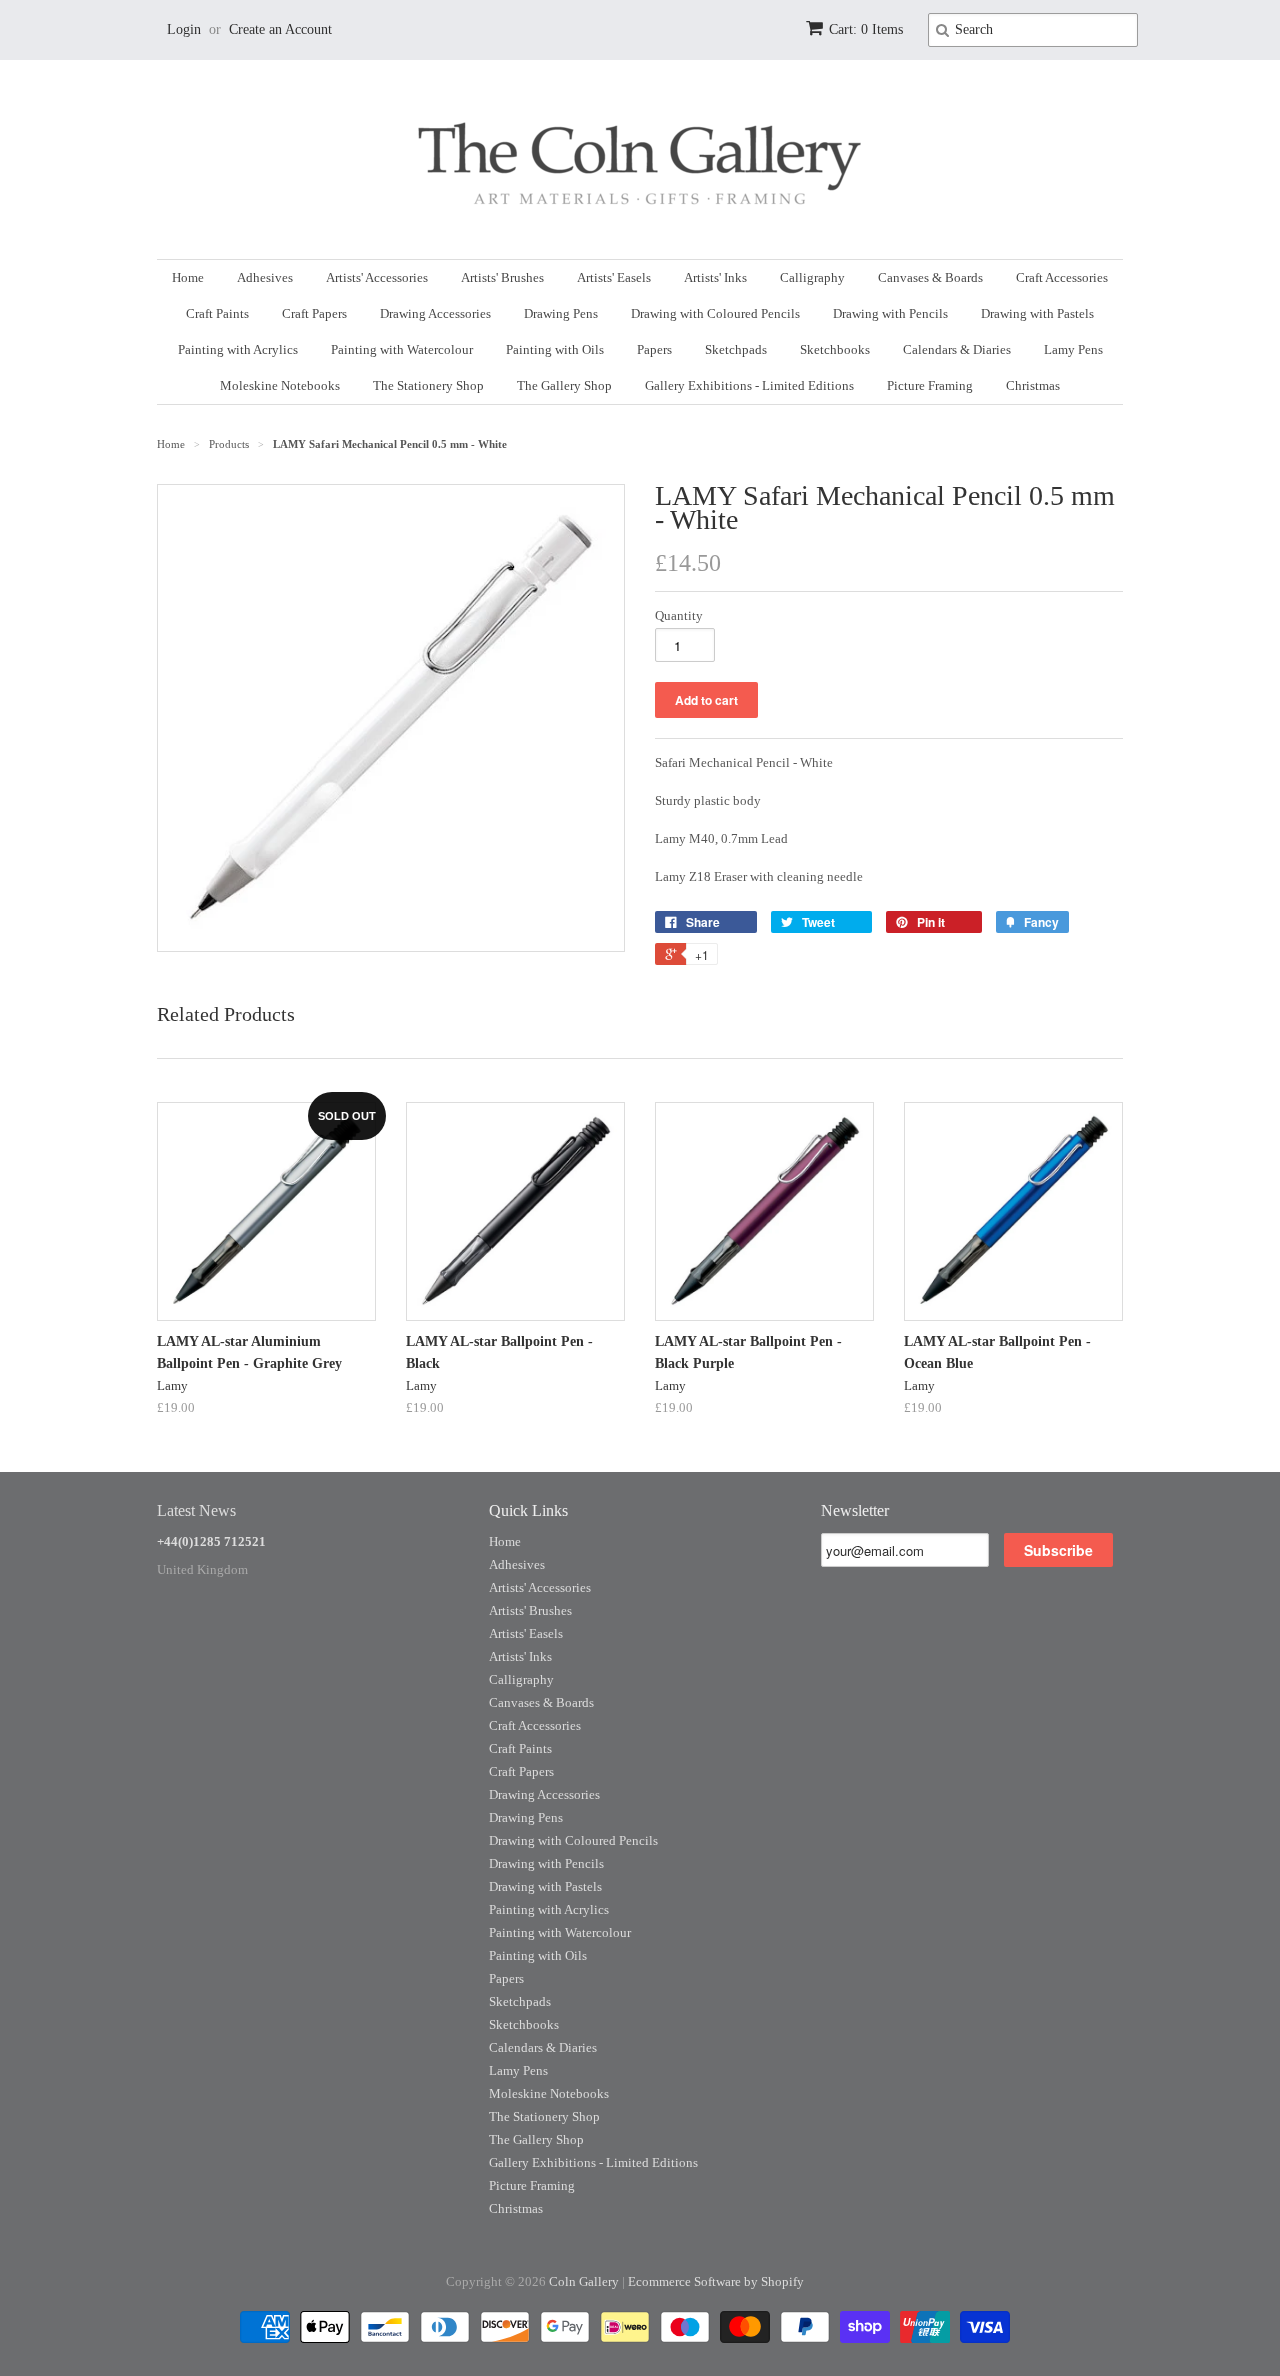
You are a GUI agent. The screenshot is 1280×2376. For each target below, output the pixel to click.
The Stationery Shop (428, 385)
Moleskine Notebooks (280, 385)
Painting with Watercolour (402, 349)
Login (184, 29)
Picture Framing (930, 385)
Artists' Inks (715, 277)
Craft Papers (314, 313)
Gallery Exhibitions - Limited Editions (749, 385)
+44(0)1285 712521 (211, 1541)
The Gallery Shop (564, 385)
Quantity (679, 615)
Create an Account (280, 29)
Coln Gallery (584, 2281)
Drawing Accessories (435, 313)
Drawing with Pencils (890, 313)
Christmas (1033, 385)
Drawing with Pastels (1037, 313)
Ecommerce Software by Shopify (716, 2281)
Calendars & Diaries (957, 349)
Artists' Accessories (377, 277)
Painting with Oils (555, 349)
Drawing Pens (561, 313)
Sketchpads (736, 349)
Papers (654, 349)
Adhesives (265, 277)
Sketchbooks (835, 349)
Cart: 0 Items (866, 29)
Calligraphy (812, 277)
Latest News (196, 1510)
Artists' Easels (614, 277)
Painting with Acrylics (238, 349)
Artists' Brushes (502, 277)
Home (188, 277)
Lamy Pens (1073, 349)
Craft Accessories (1062, 277)
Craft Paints (217, 313)
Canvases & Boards (930, 277)
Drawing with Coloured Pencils (715, 313)
